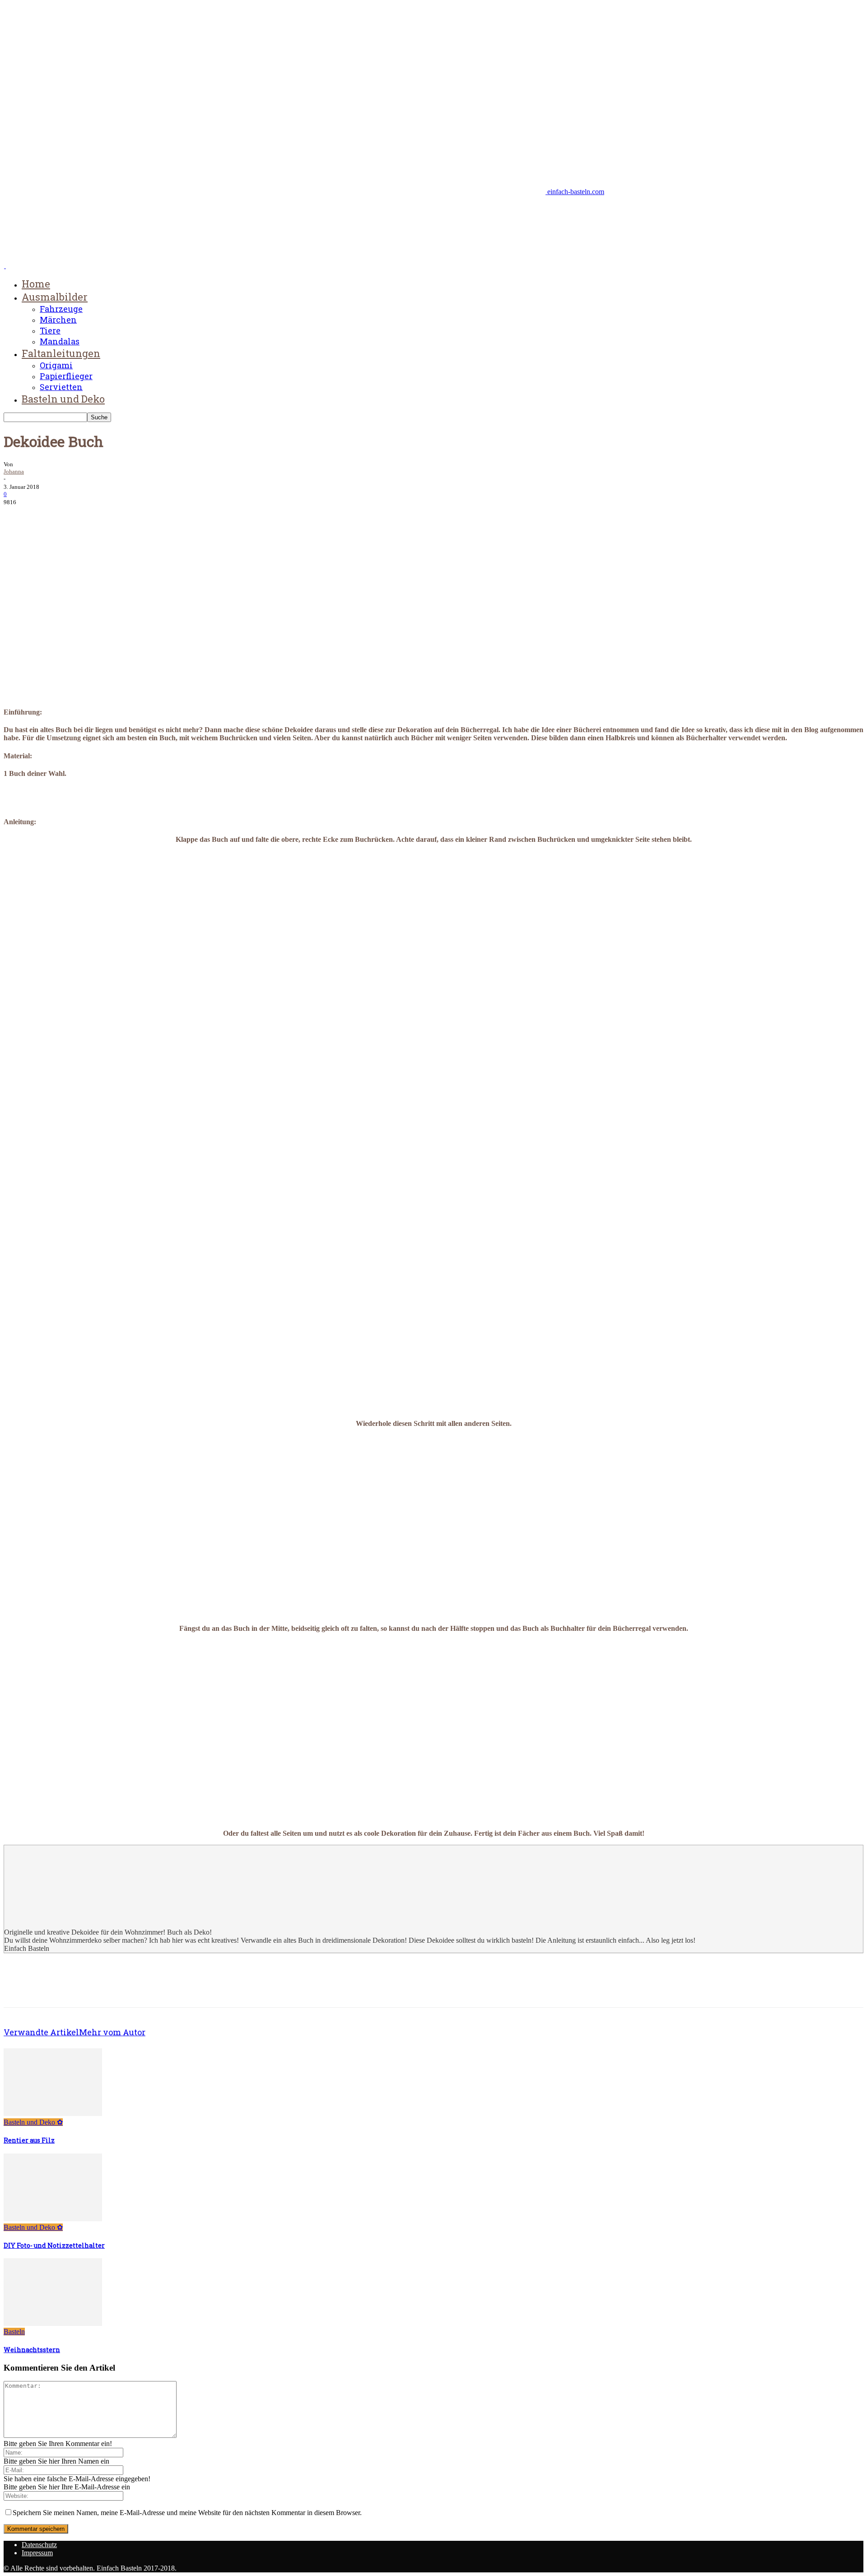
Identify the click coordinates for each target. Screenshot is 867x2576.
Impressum (37, 2553)
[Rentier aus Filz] (53, 2114)
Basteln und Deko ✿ (33, 2122)
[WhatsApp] (116, 515)
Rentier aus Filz (29, 2140)
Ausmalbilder (55, 297)
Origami (56, 365)
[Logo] (5, 266)
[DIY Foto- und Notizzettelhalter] (53, 2219)
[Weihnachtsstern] (53, 2323)
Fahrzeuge (61, 309)
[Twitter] (51, 515)
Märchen (58, 320)
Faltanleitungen (61, 353)
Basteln (14, 2332)
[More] (149, 515)
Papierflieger (66, 376)
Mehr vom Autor (112, 2032)
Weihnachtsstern (32, 2350)
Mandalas (60, 341)
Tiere (50, 330)
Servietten (61, 387)
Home (36, 284)
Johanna (14, 471)
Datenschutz (39, 2545)
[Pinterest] (84, 515)
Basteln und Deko (63, 399)
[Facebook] (19, 515)
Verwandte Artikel (41, 2032)
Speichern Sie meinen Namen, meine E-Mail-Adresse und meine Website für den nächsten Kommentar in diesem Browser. (187, 2513)
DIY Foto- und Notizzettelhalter (54, 2245)
